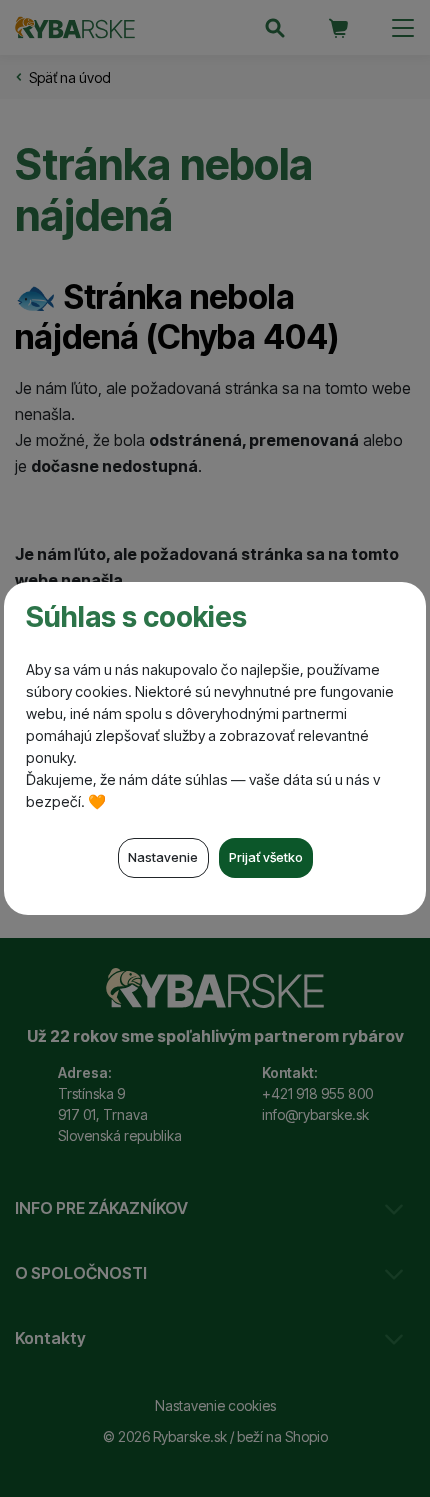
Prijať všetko (266, 857)
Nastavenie (163, 857)
